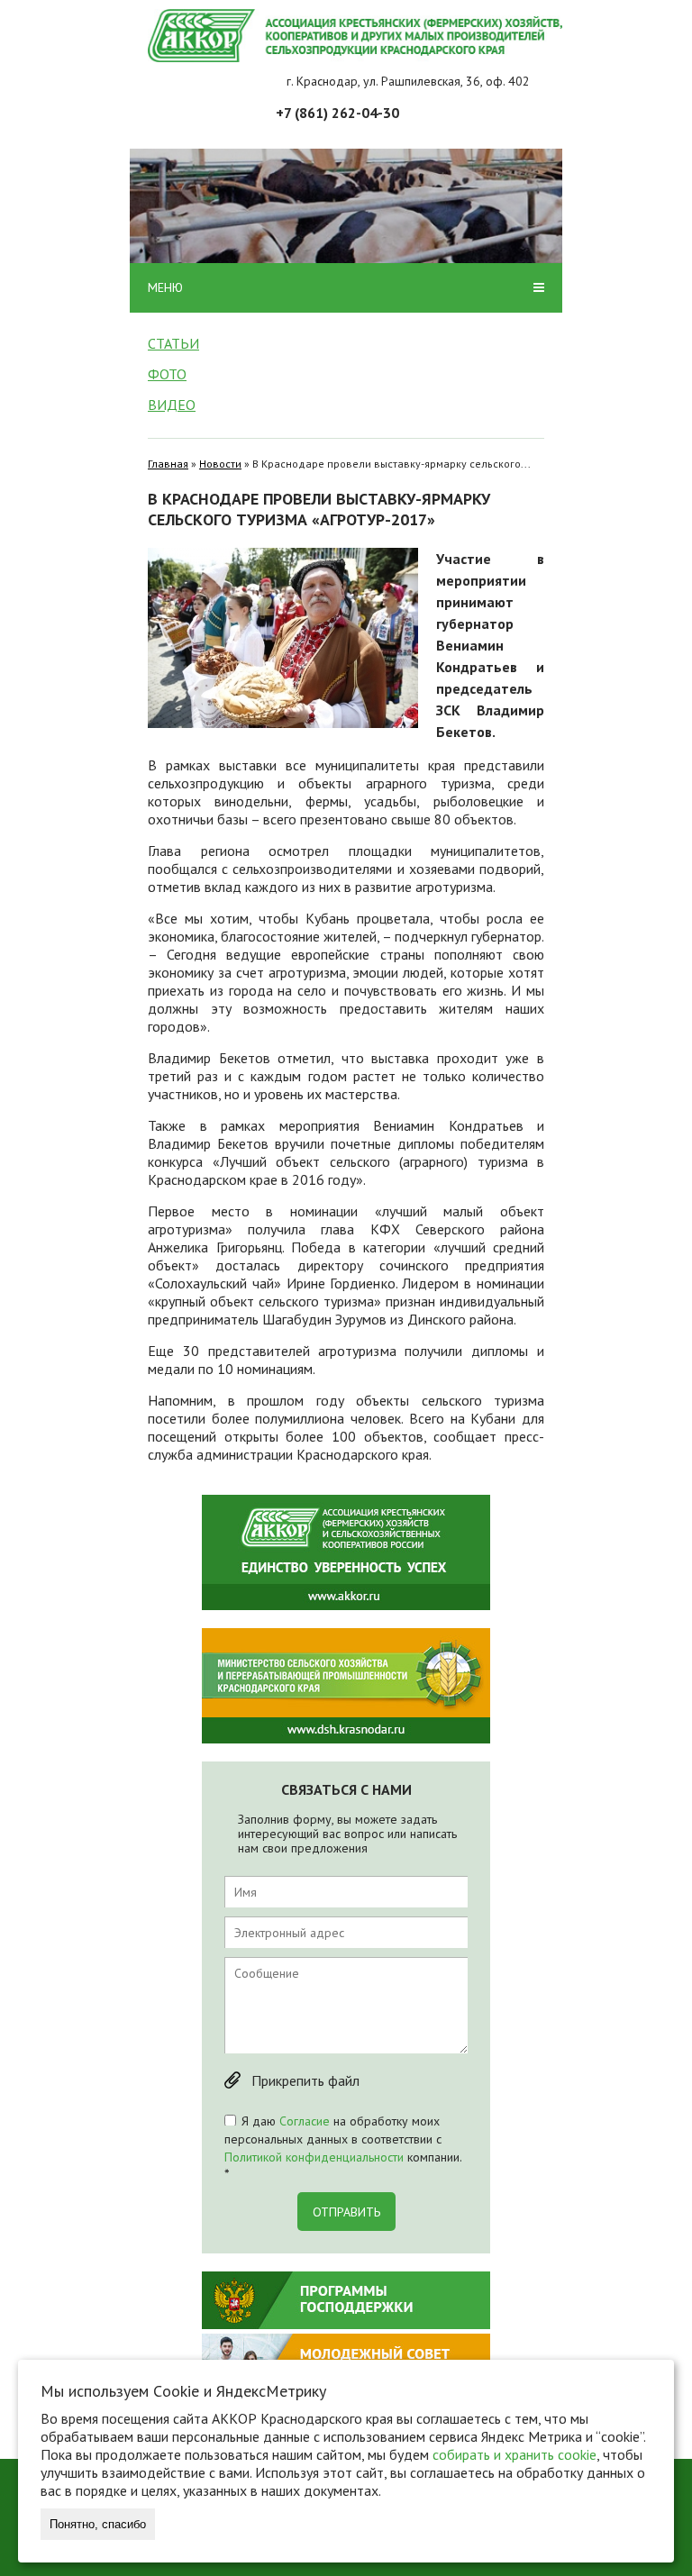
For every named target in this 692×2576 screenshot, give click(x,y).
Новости (220, 464)
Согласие (305, 2121)
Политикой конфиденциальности (314, 2157)
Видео (172, 405)
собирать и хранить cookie (514, 2454)
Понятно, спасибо (98, 2524)
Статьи (173, 343)
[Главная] (355, 36)
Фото (167, 374)
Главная (168, 464)
